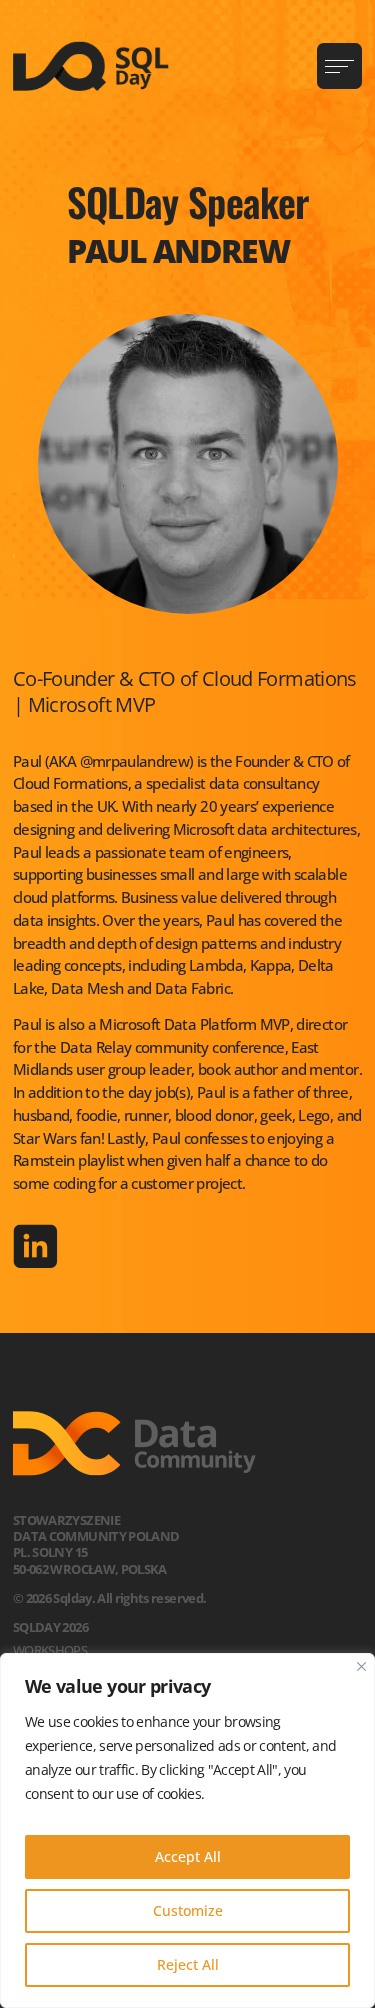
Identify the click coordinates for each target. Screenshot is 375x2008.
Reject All (188, 1964)
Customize (188, 1910)
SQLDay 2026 (50, 1627)
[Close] (361, 1666)
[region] (187, 1830)
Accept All (188, 1856)
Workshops (50, 1650)
